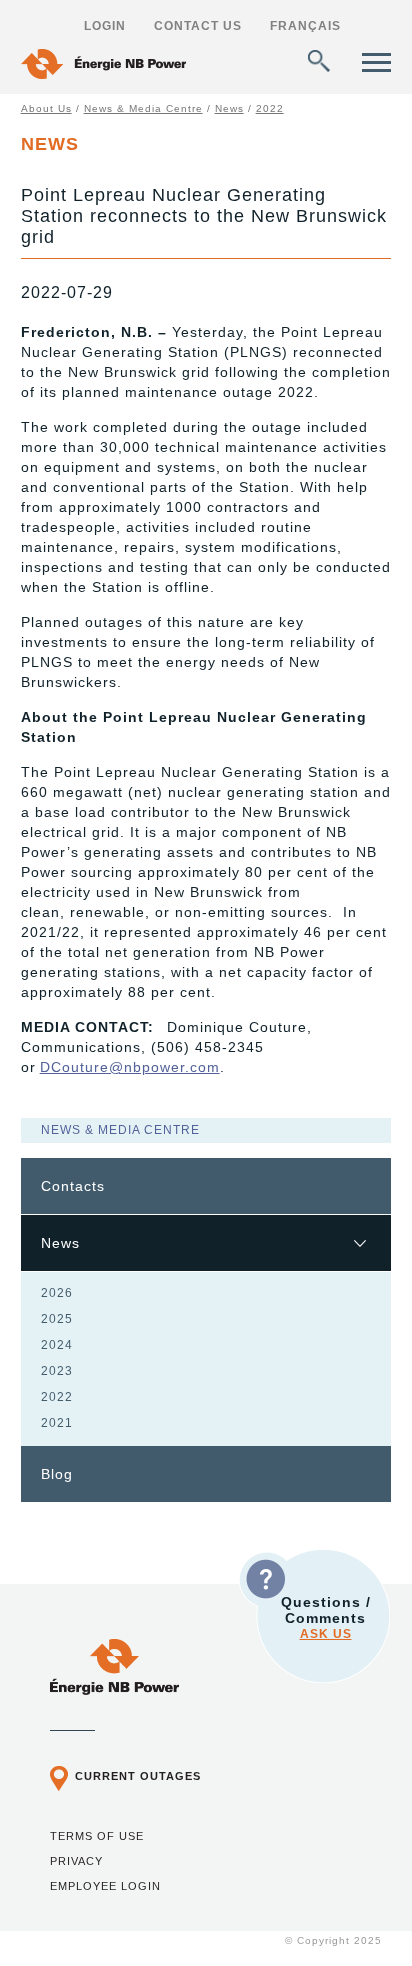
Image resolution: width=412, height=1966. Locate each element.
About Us (46, 108)
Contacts (73, 1186)
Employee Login (105, 1886)
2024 (57, 1345)
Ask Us (326, 1634)
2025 (57, 1319)
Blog (57, 1474)
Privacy (76, 1861)
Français (305, 26)
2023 (57, 1371)
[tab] (206, 1186)
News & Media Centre (143, 108)
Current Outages (138, 1776)
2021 (57, 1423)
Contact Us (198, 26)
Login (105, 26)
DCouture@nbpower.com (130, 1067)
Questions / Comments (326, 1617)
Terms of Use (97, 1836)
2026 (57, 1293)
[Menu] (376, 62)
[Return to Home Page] (103, 66)
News (229, 108)
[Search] (319, 61)
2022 (270, 108)
